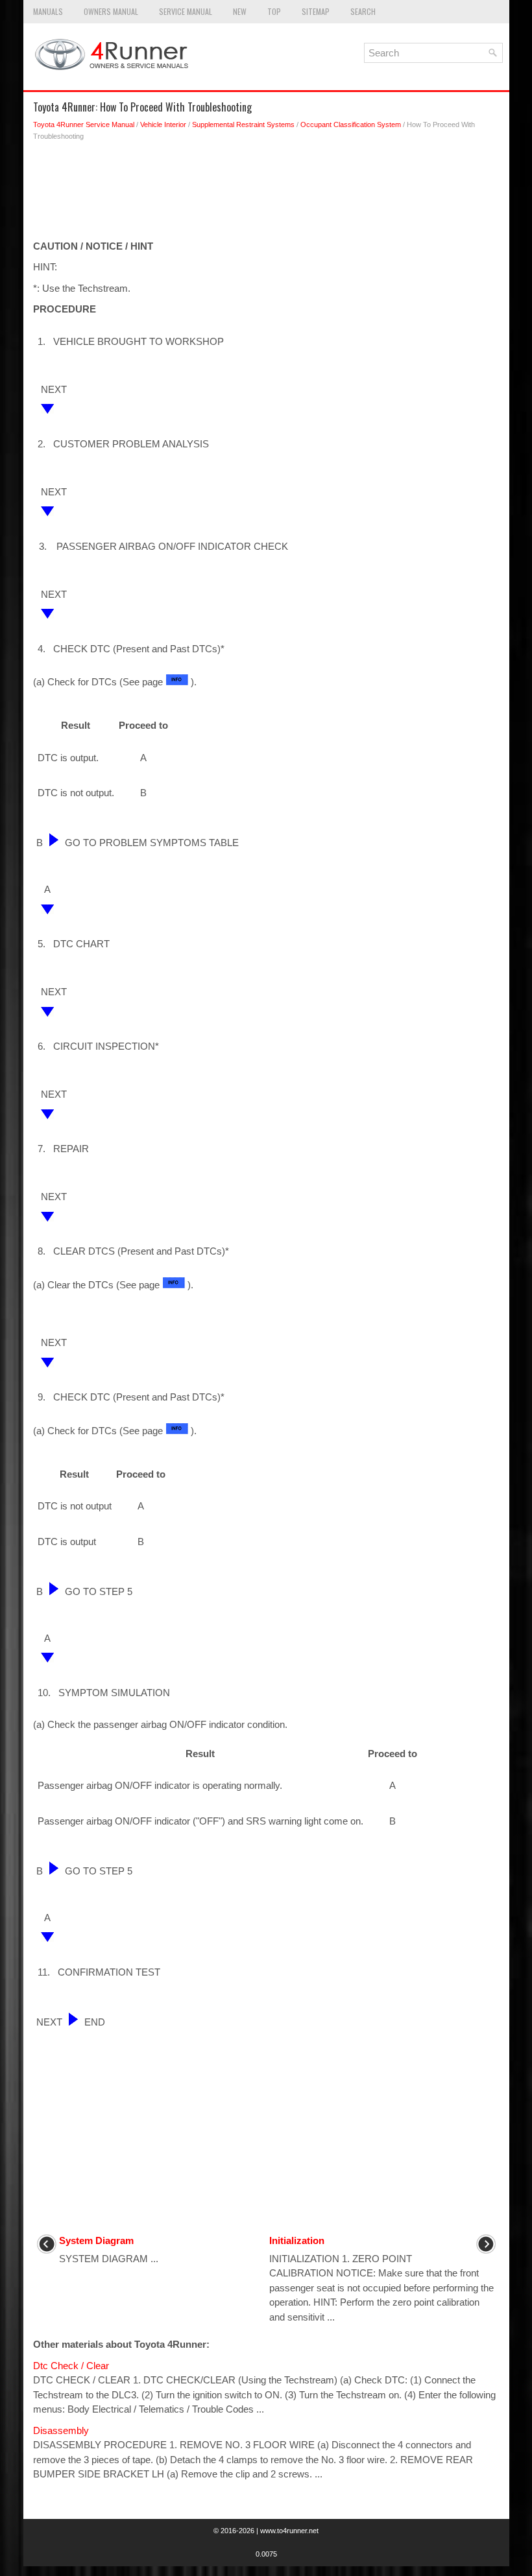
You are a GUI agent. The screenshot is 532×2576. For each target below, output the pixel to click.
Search (363, 11)
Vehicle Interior (163, 124)
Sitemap (316, 11)
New (240, 11)
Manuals (48, 11)
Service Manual (186, 11)
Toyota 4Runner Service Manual (84, 124)
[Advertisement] (266, 194)
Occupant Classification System (351, 124)
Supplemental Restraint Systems (243, 124)
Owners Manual (111, 11)
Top (274, 11)
